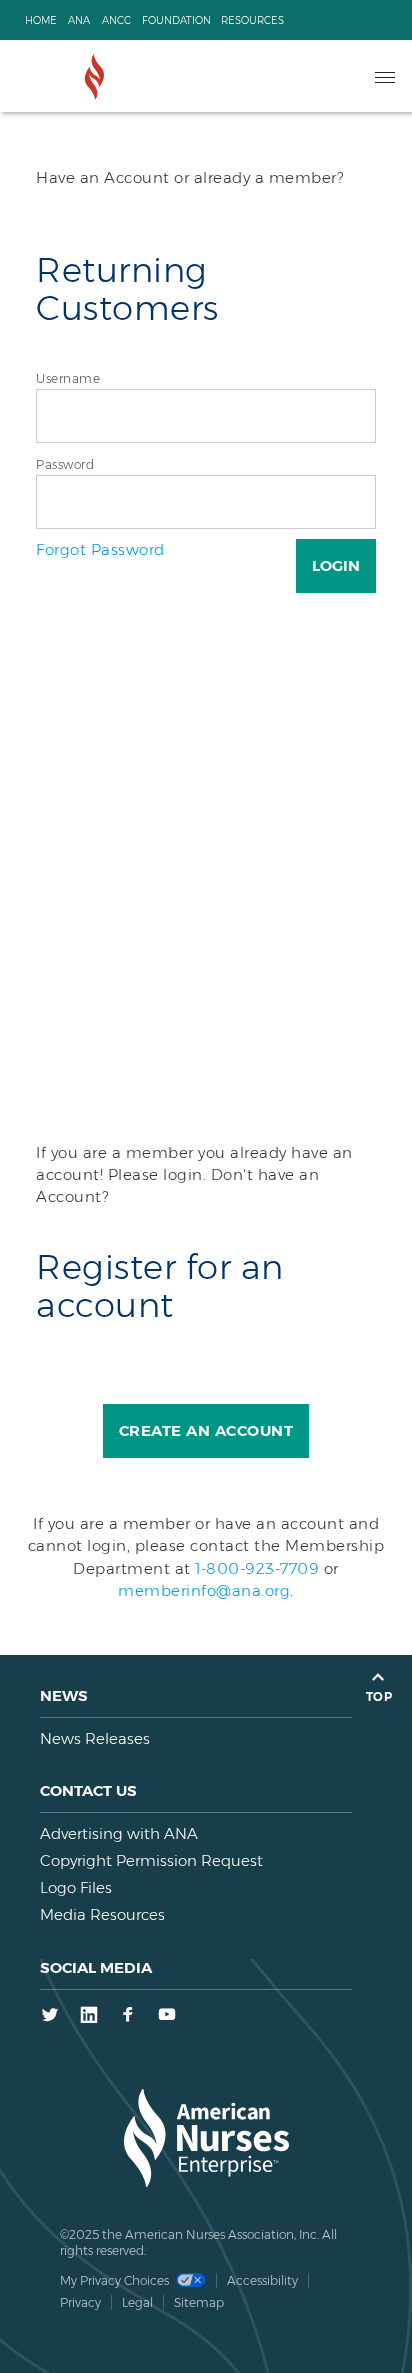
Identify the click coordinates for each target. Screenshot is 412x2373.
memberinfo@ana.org (204, 1590)
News (64, 1695)
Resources (252, 20)
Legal (137, 2302)
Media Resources (102, 1914)
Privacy (80, 2302)
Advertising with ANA (119, 1833)
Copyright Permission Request (151, 1860)
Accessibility (262, 2280)
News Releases (95, 1738)
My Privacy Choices (116, 2280)
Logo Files (76, 1887)
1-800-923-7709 (257, 1568)
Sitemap (199, 2302)
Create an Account (206, 1430)
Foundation (176, 20)
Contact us (88, 1790)
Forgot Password (100, 549)
